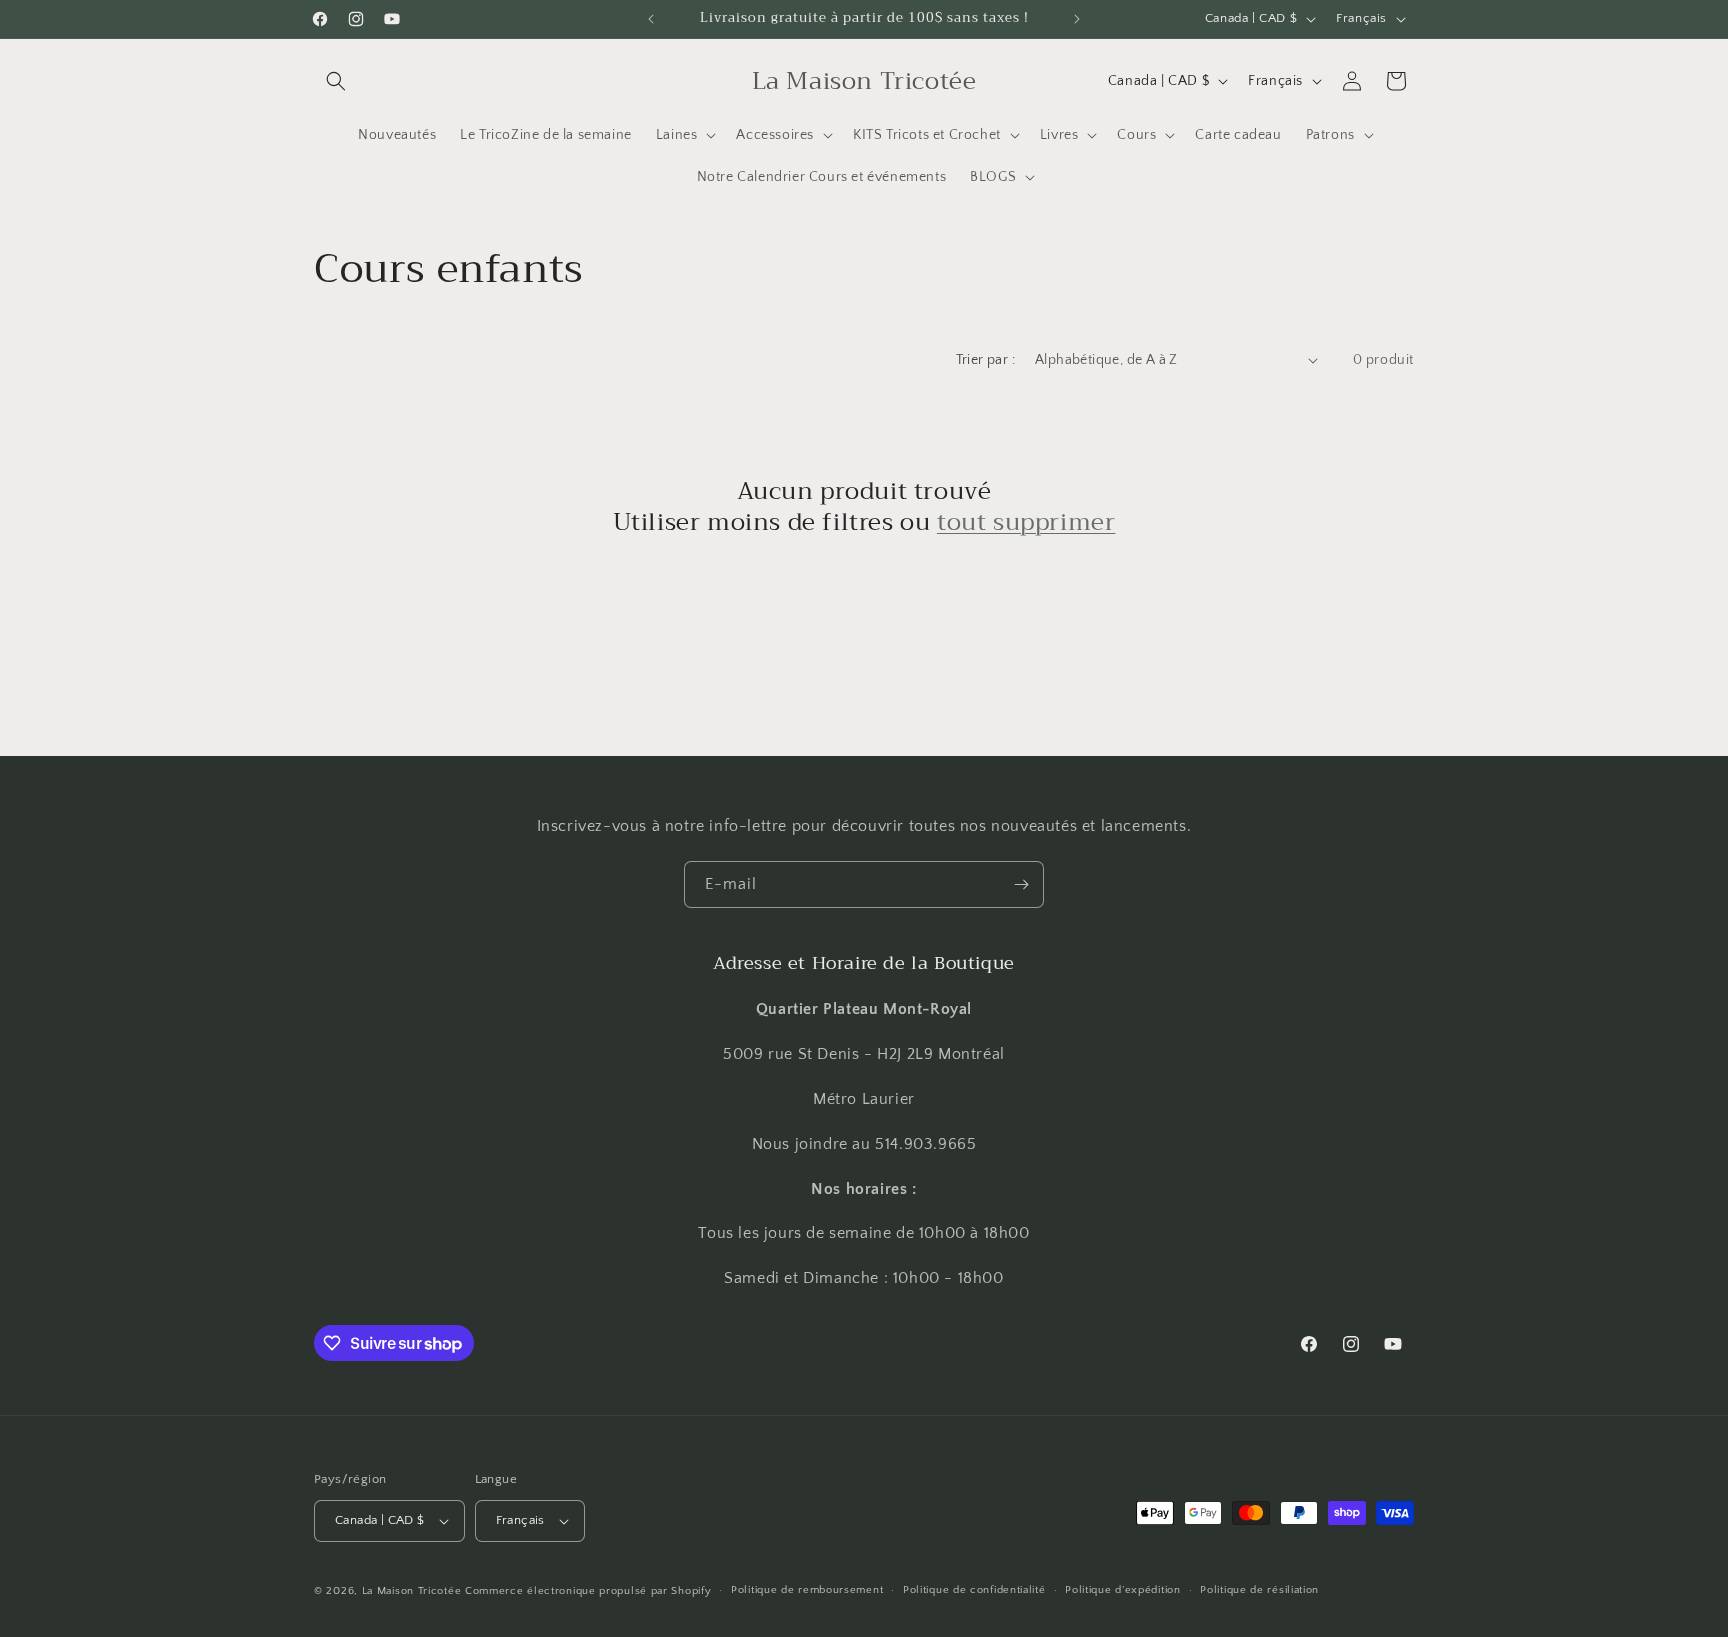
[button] (336, 81)
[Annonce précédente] (651, 19)
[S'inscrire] (1021, 884)
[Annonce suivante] (1077, 19)
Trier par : (985, 360)
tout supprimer (1026, 522)
